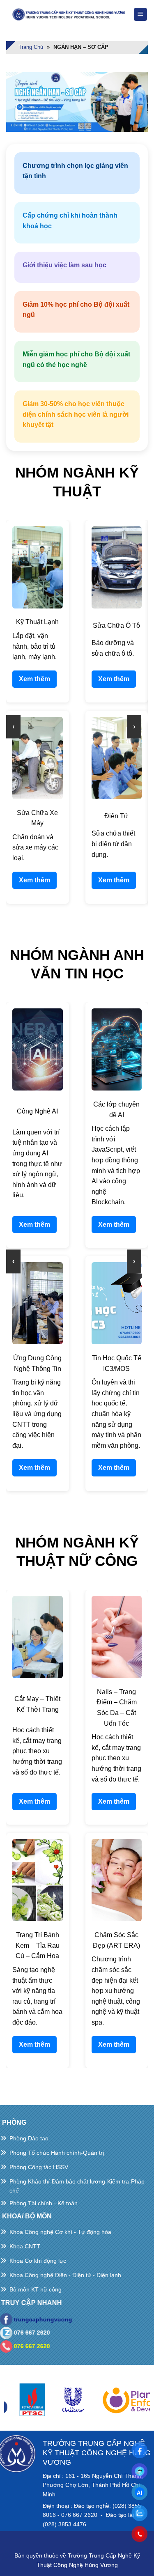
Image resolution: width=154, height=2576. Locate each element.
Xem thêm (34, 679)
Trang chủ (31, 47)
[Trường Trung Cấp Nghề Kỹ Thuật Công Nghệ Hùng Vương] (70, 14)
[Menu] (141, 15)
